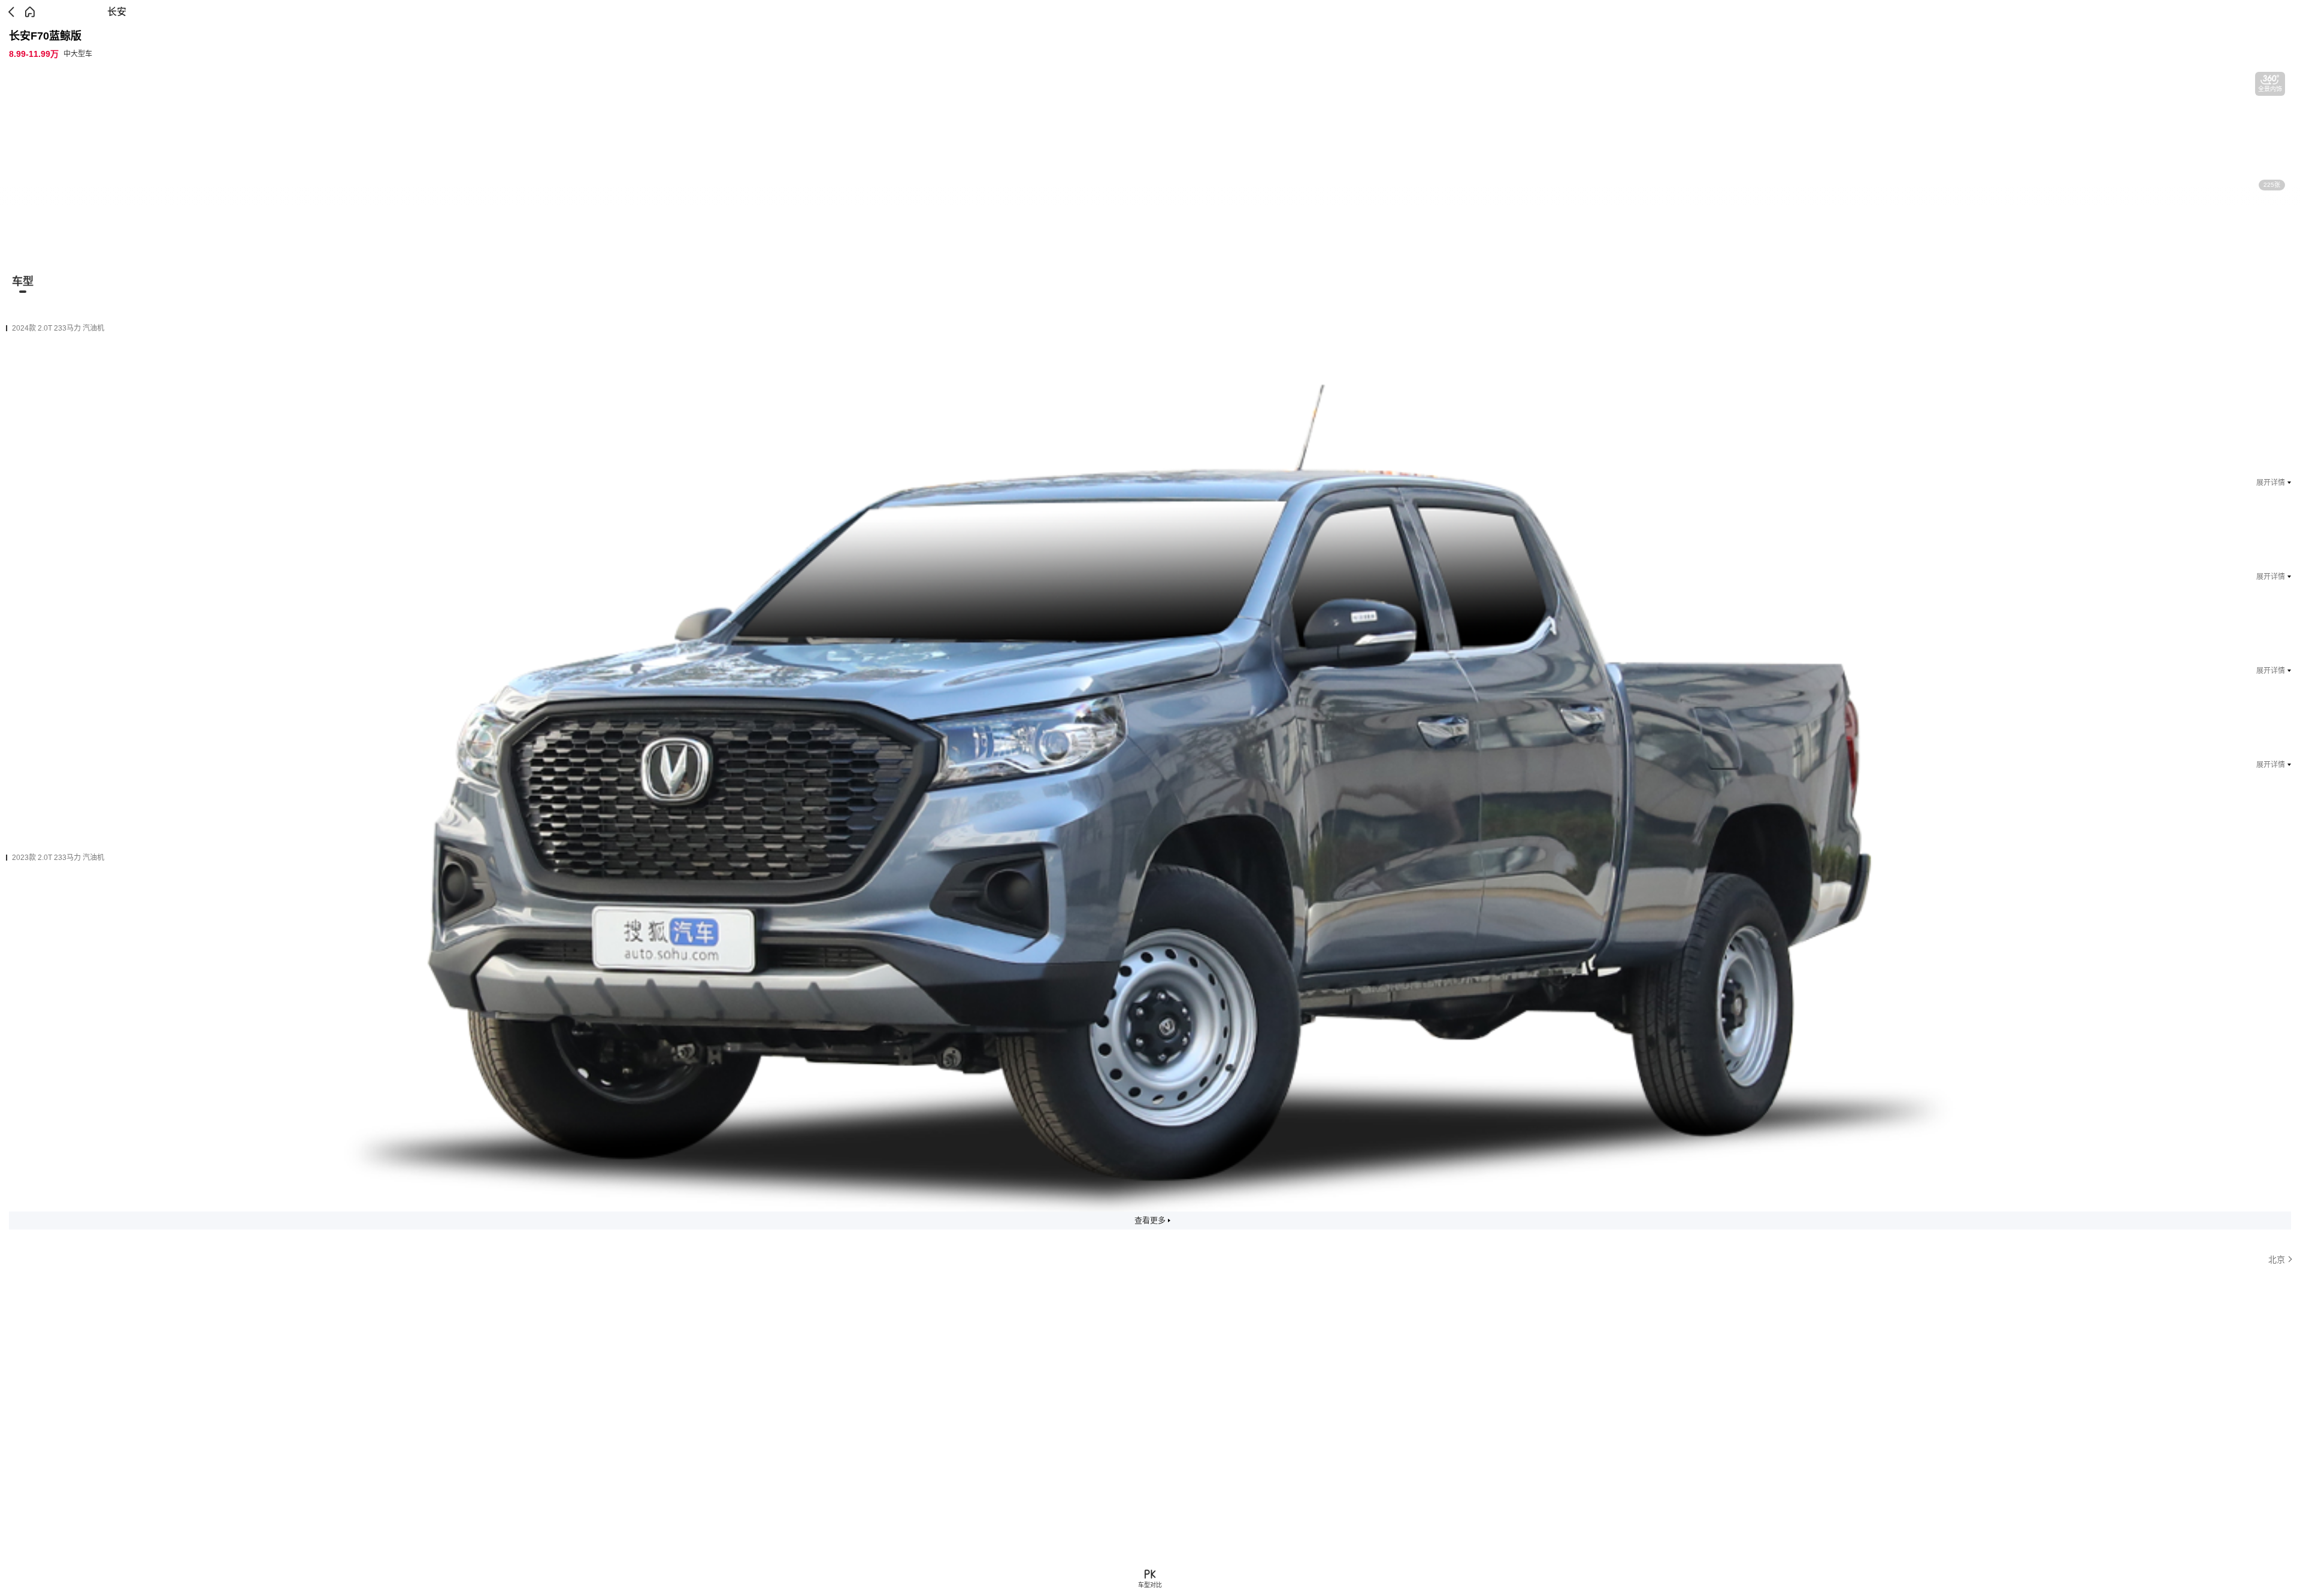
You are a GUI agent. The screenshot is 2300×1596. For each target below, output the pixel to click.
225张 (2272, 185)
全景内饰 (2270, 89)
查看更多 (1150, 1220)
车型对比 (1150, 1585)
